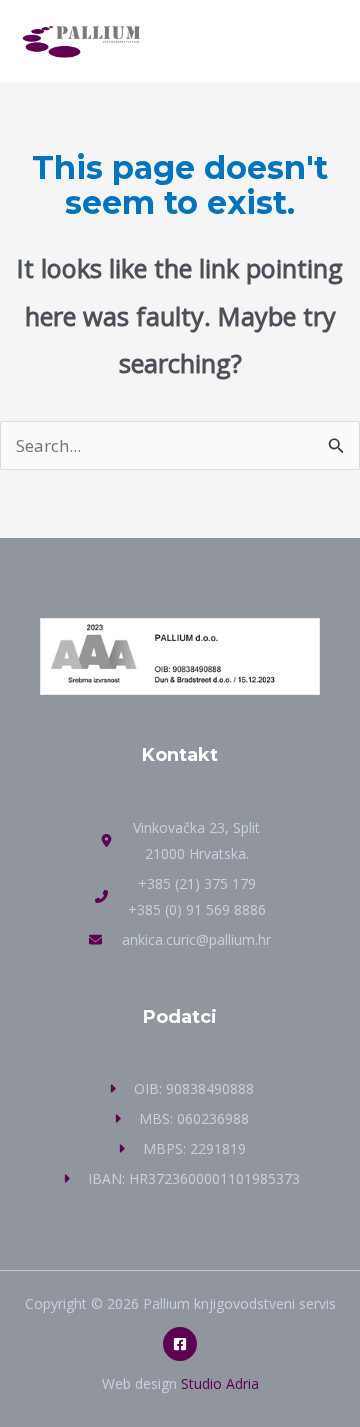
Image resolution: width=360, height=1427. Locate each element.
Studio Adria (220, 1383)
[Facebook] (180, 1344)
